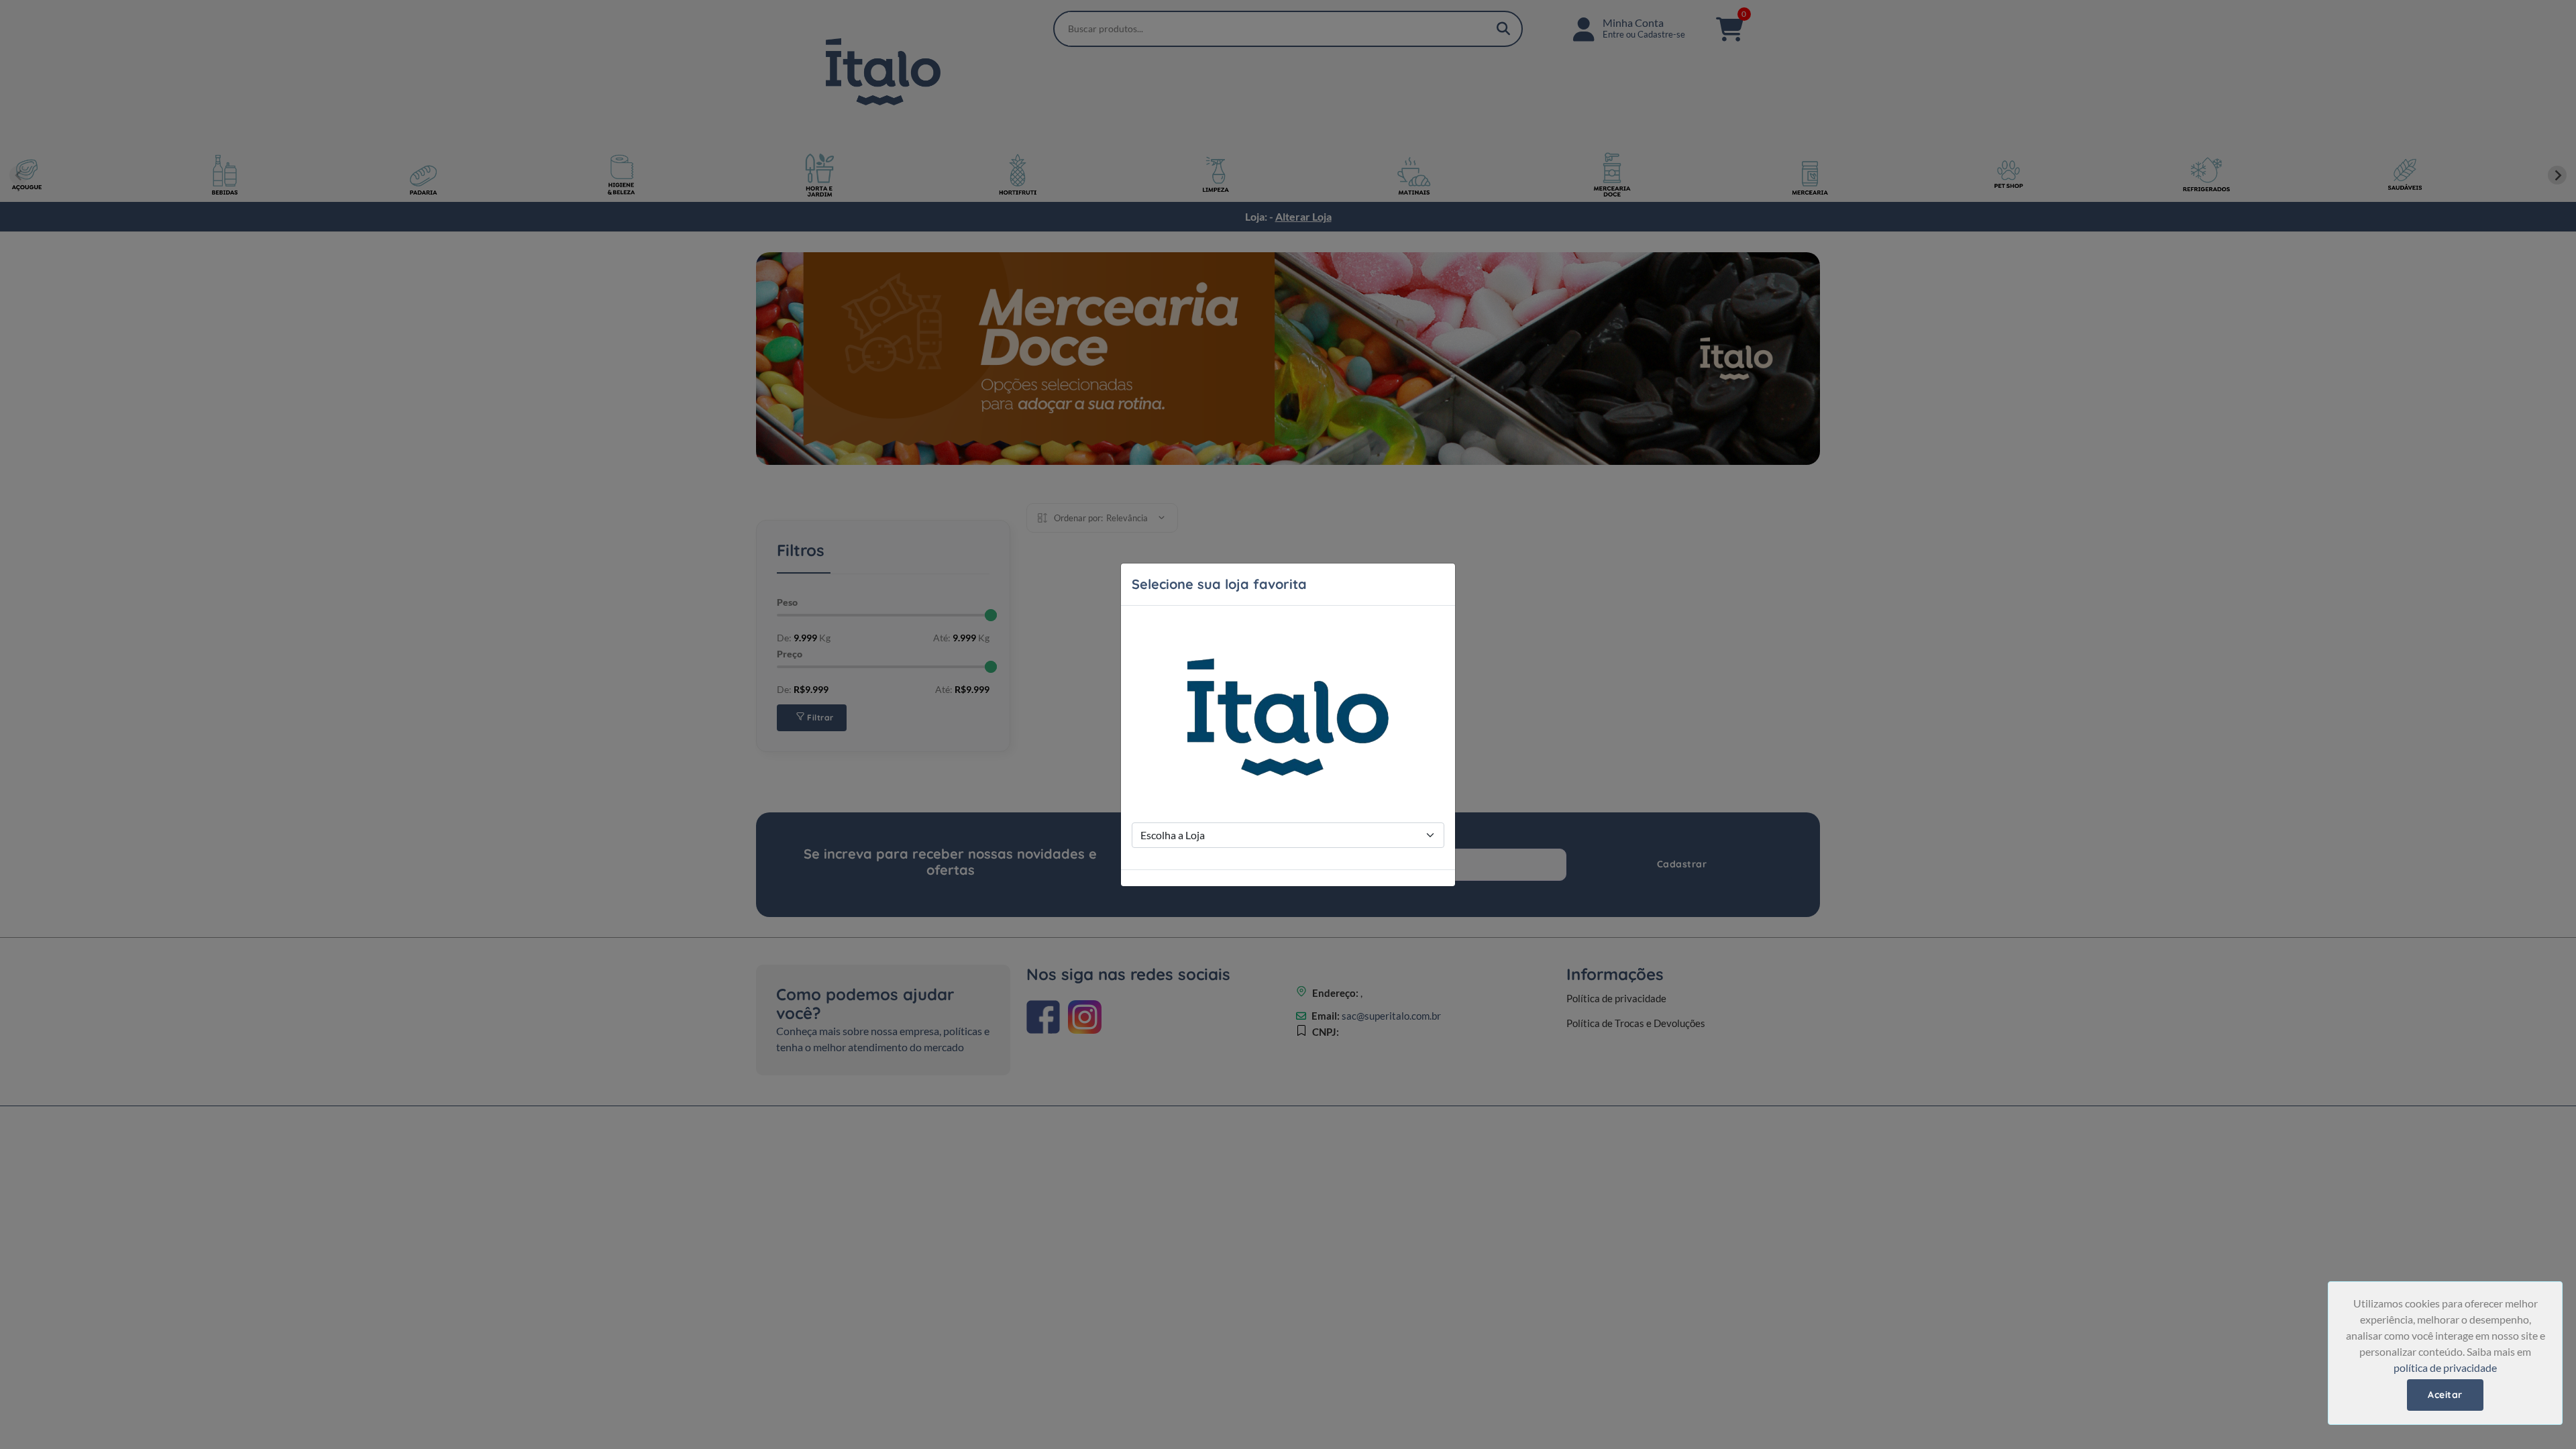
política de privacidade (2445, 1367)
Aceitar (2445, 1395)
